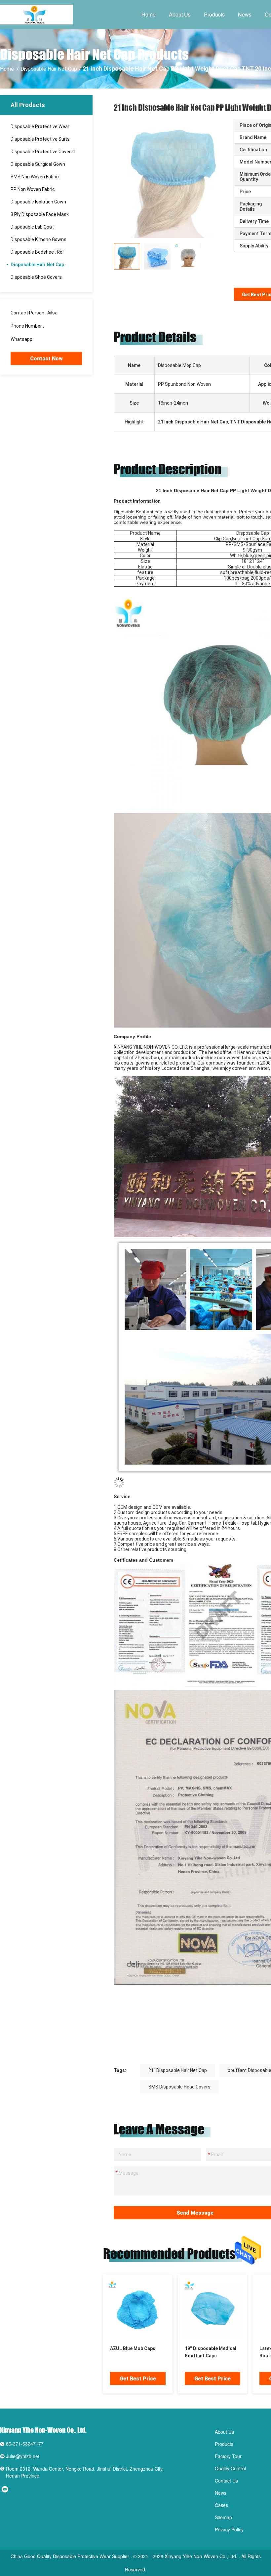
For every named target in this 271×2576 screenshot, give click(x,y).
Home (149, 14)
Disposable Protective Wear (40, 127)
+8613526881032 (54, 339)
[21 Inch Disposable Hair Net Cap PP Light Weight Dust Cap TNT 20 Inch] (173, 178)
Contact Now (46, 359)
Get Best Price (138, 2379)
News (245, 14)
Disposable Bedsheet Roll (38, 252)
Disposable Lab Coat (32, 227)
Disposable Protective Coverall (43, 152)
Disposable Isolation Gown (38, 202)
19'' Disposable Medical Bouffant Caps (211, 2352)
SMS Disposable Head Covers (179, 2087)
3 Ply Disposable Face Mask (40, 214)
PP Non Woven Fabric (33, 189)
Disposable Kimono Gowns (39, 239)
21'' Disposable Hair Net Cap (178, 2070)
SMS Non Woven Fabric (35, 177)
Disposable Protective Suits (40, 139)
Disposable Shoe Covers (36, 277)
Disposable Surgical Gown (38, 164)
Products (214, 14)
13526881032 (59, 326)
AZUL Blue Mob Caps (133, 2348)
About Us (180, 14)
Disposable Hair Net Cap (49, 69)
